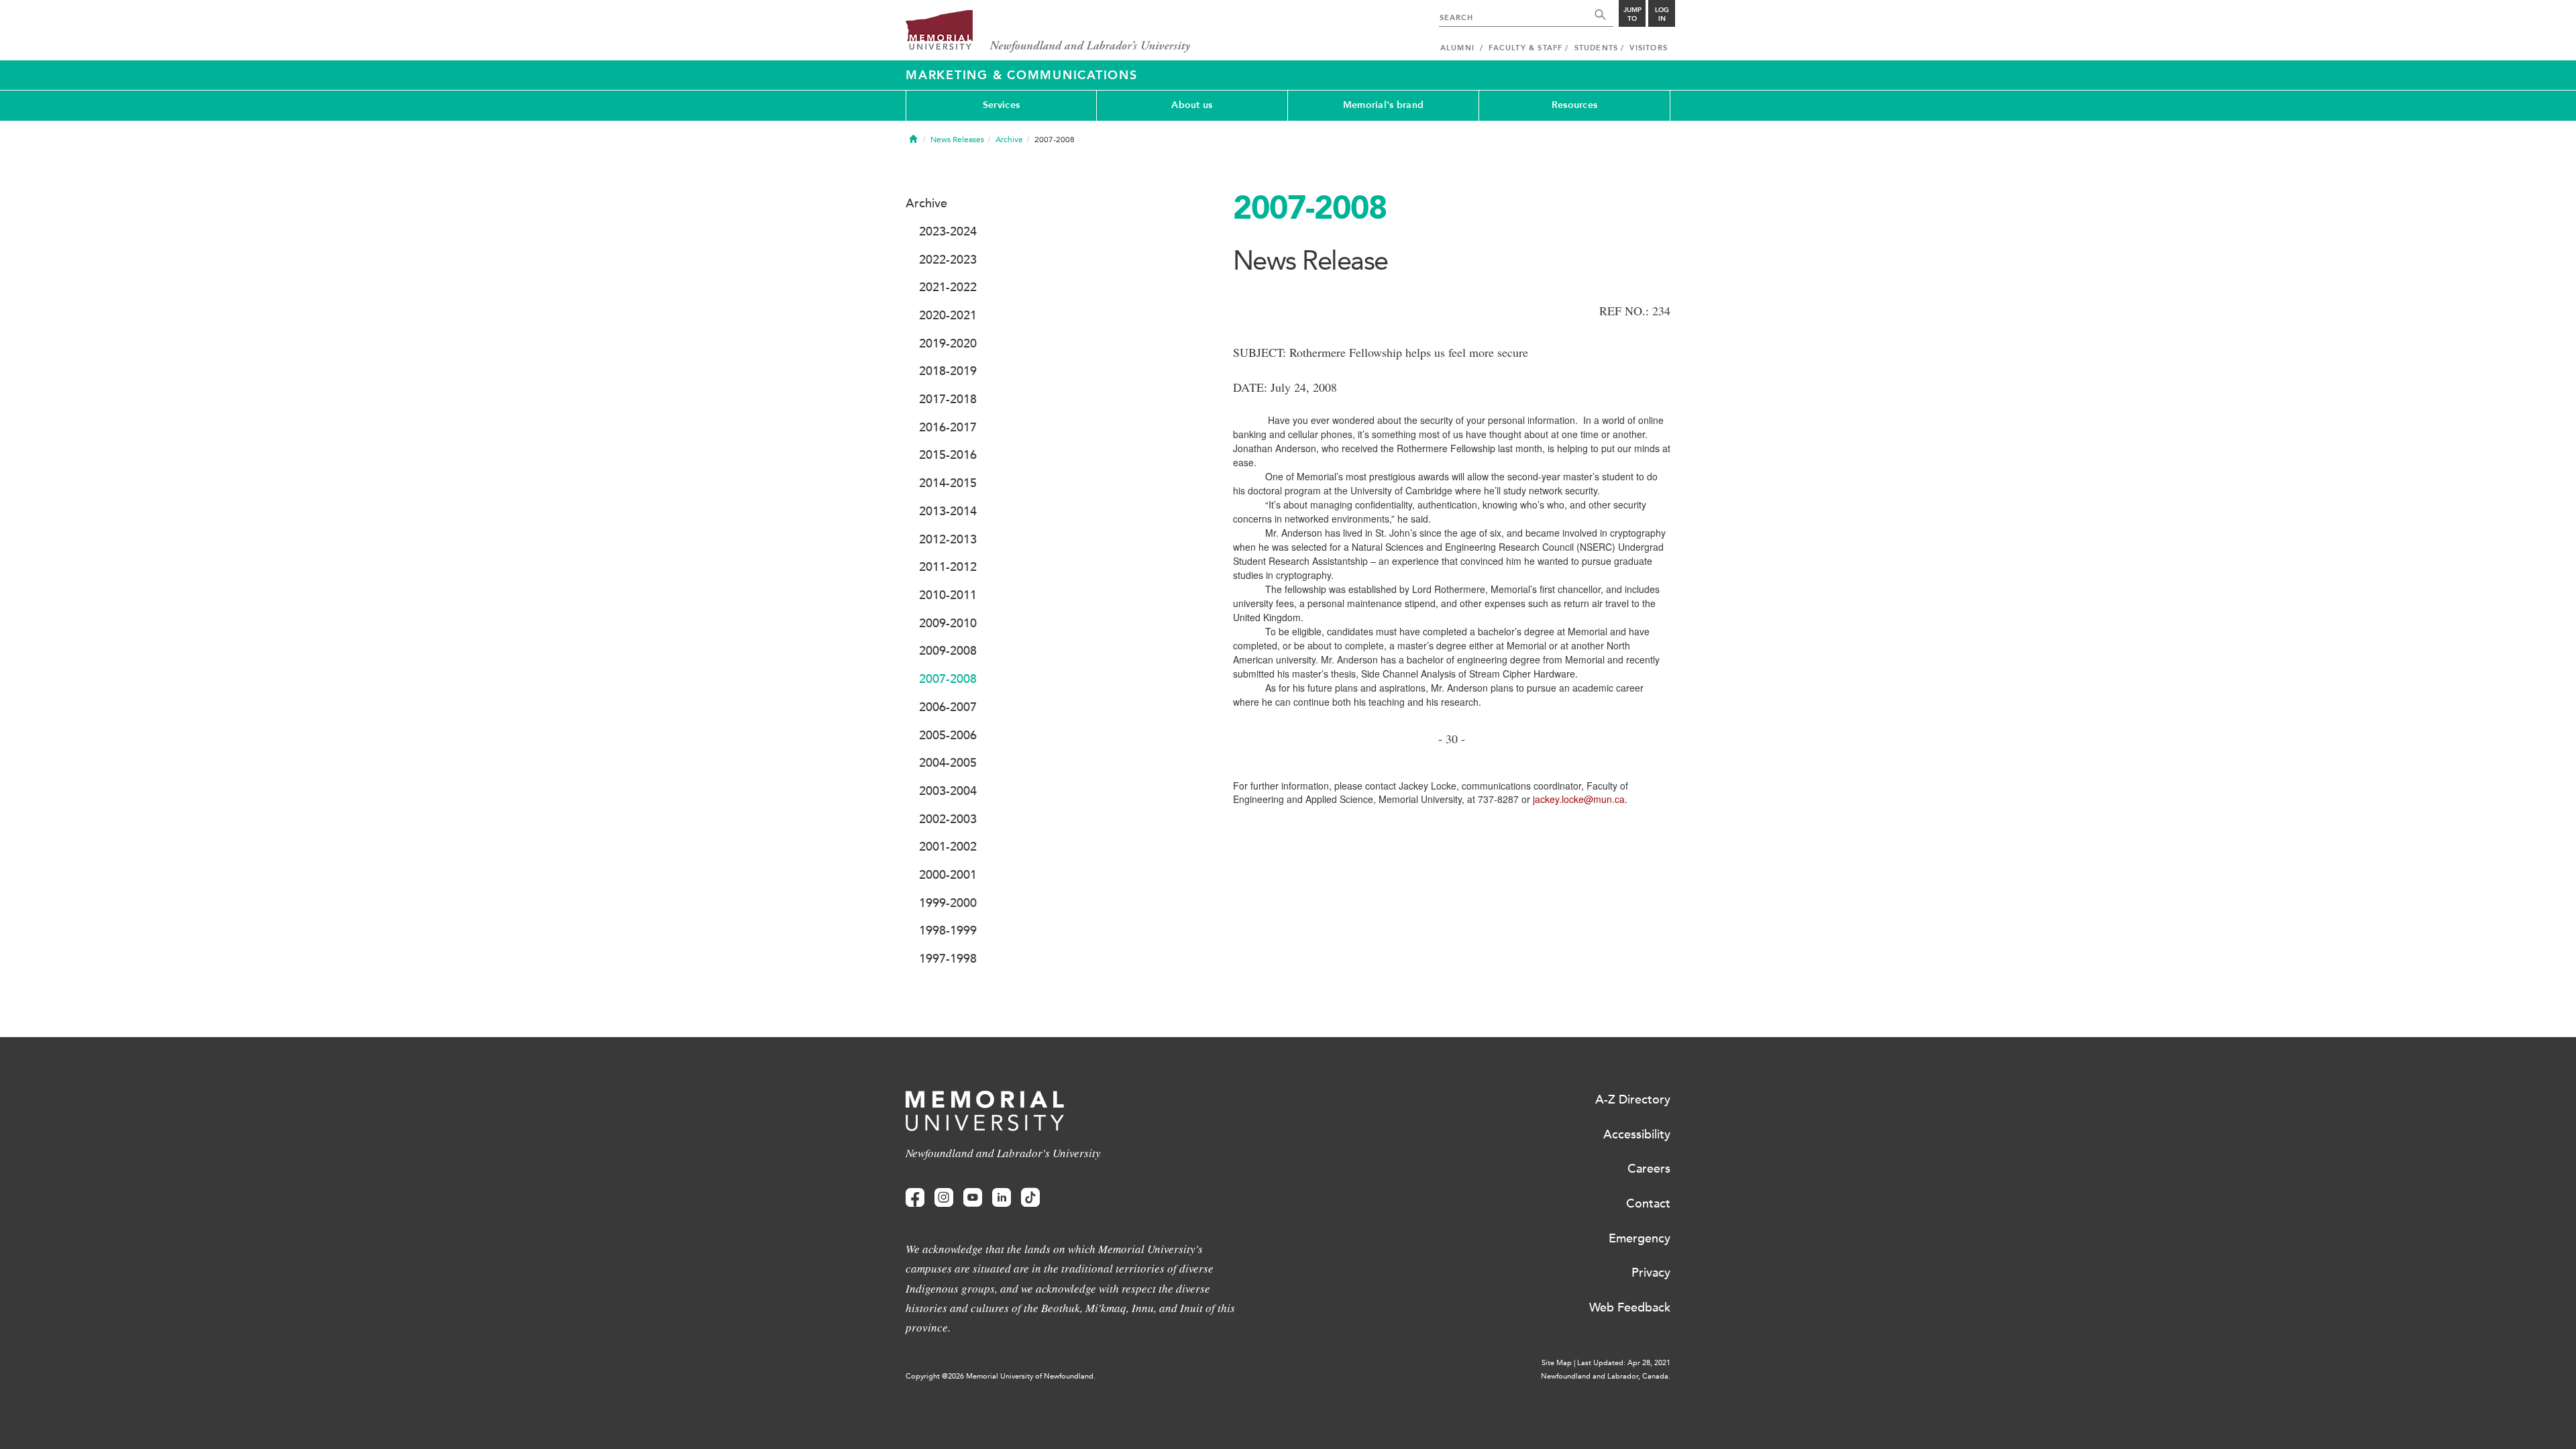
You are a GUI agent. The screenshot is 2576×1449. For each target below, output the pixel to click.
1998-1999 (948, 930)
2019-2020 (948, 343)
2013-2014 (948, 511)
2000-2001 (948, 875)
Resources (1575, 105)
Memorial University (1048, 32)
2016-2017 (948, 427)
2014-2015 (948, 483)
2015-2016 (948, 455)
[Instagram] (944, 1198)
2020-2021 (948, 315)
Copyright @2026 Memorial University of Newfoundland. (1001, 1376)
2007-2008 (948, 679)
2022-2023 (948, 260)
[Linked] (1002, 1198)
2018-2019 (948, 371)
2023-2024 (948, 231)
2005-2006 (948, 735)
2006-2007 (948, 707)
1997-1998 (948, 959)
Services (1001, 105)
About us (1192, 105)
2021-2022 (948, 287)
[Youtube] (973, 1198)
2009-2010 (948, 623)
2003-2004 (948, 791)
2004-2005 (948, 763)
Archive (1009, 140)
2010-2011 (948, 595)
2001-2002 (948, 847)
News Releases (957, 140)
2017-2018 (948, 399)
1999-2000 (948, 903)
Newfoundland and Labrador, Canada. (1606, 1376)
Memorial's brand (1383, 105)
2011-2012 (948, 567)
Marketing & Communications (1022, 75)
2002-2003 (948, 819)
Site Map (1557, 1363)
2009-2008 (948, 651)
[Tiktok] (1030, 1198)
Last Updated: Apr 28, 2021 (1624, 1363)
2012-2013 (948, 539)
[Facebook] (915, 1198)
